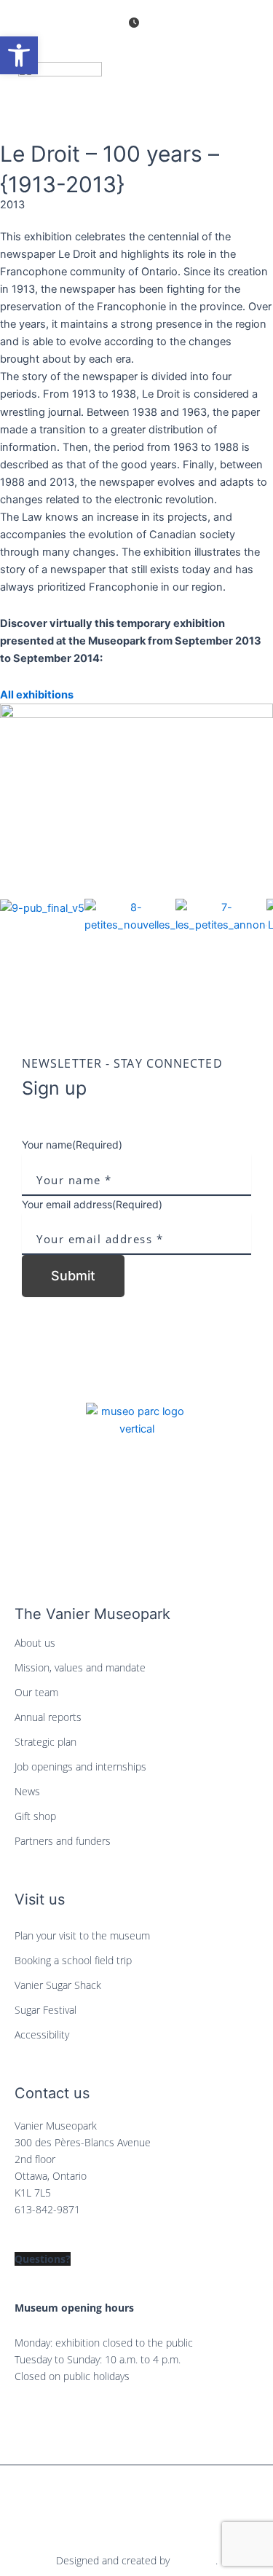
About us (35, 1643)
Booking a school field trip (73, 1960)
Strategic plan (45, 1742)
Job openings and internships (80, 1766)
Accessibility (42, 2035)
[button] (136, 961)
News (27, 1791)
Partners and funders (63, 1841)
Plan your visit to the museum (82, 1935)
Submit (73, 1276)
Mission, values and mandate (80, 1667)
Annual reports (48, 1717)
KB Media (194, 2560)
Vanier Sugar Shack (58, 1985)
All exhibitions (37, 695)
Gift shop (35, 1816)
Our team (36, 1692)
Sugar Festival (45, 2010)
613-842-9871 (47, 2209)
